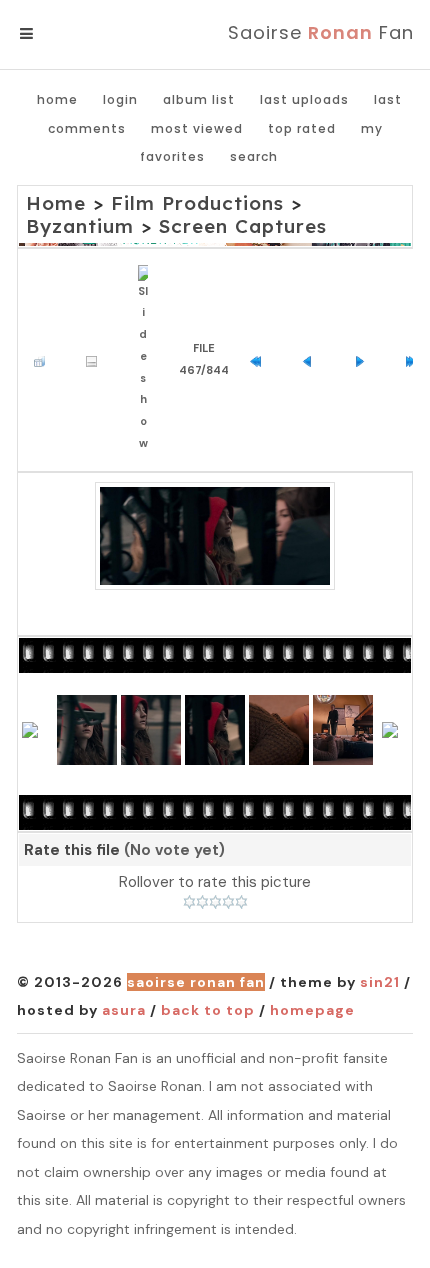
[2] (202, 902)
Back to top (208, 1010)
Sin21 (380, 982)
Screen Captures (243, 226)
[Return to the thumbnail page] (44, 359)
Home (57, 99)
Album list (199, 99)
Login (120, 99)
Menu (59, 34)
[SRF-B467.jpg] (215, 536)
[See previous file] (312, 359)
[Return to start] (260, 359)
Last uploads (304, 99)
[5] (241, 902)
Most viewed (197, 128)
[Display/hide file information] (96, 359)
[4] (228, 902)
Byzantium (80, 226)
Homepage (312, 1010)
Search (254, 156)
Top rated (302, 128)
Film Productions (197, 203)
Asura (124, 1010)
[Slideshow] (148, 360)
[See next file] (364, 359)
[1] (189, 902)
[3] (215, 902)
